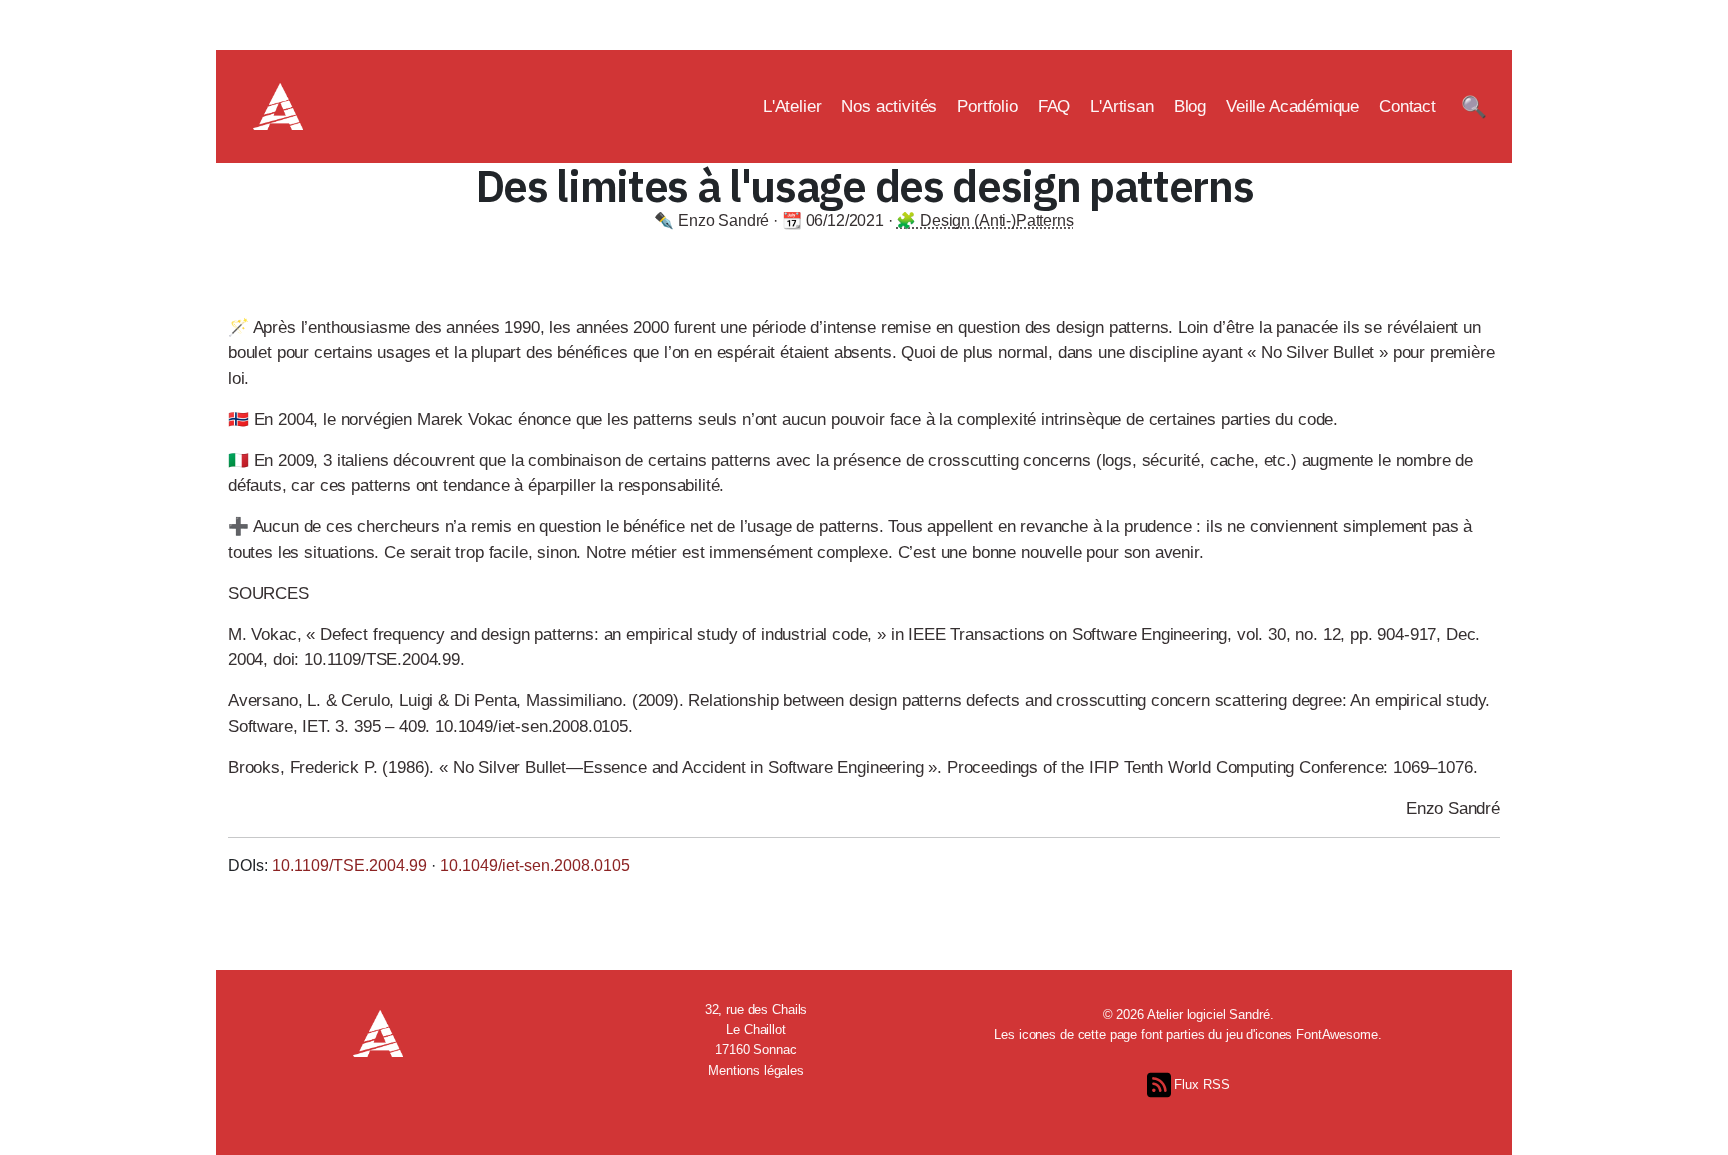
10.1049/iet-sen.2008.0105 (535, 865)
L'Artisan (1122, 106)
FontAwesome (1337, 1034)
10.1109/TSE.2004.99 (349, 865)
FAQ (1054, 106)
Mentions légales (756, 1070)
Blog (1190, 106)
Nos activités (889, 106)
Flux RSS (1200, 1084)
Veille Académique (1292, 106)
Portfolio (987, 106)
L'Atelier (792, 106)
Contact (1407, 106)
